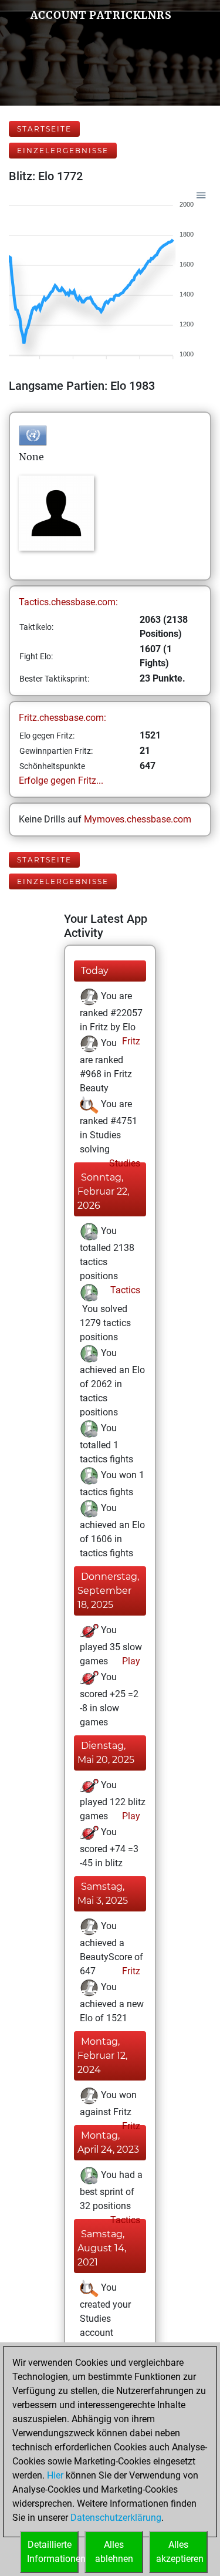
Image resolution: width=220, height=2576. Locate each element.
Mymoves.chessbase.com (138, 819)
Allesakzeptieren (180, 2552)
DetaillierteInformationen (53, 2552)
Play (130, 1661)
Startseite (44, 129)
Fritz (130, 1041)
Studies (123, 1163)
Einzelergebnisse (63, 151)
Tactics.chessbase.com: (68, 602)
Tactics (124, 1290)
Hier (55, 2475)
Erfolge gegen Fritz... (61, 780)
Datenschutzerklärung (116, 2518)
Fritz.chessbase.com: (62, 718)
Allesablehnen (114, 2552)
